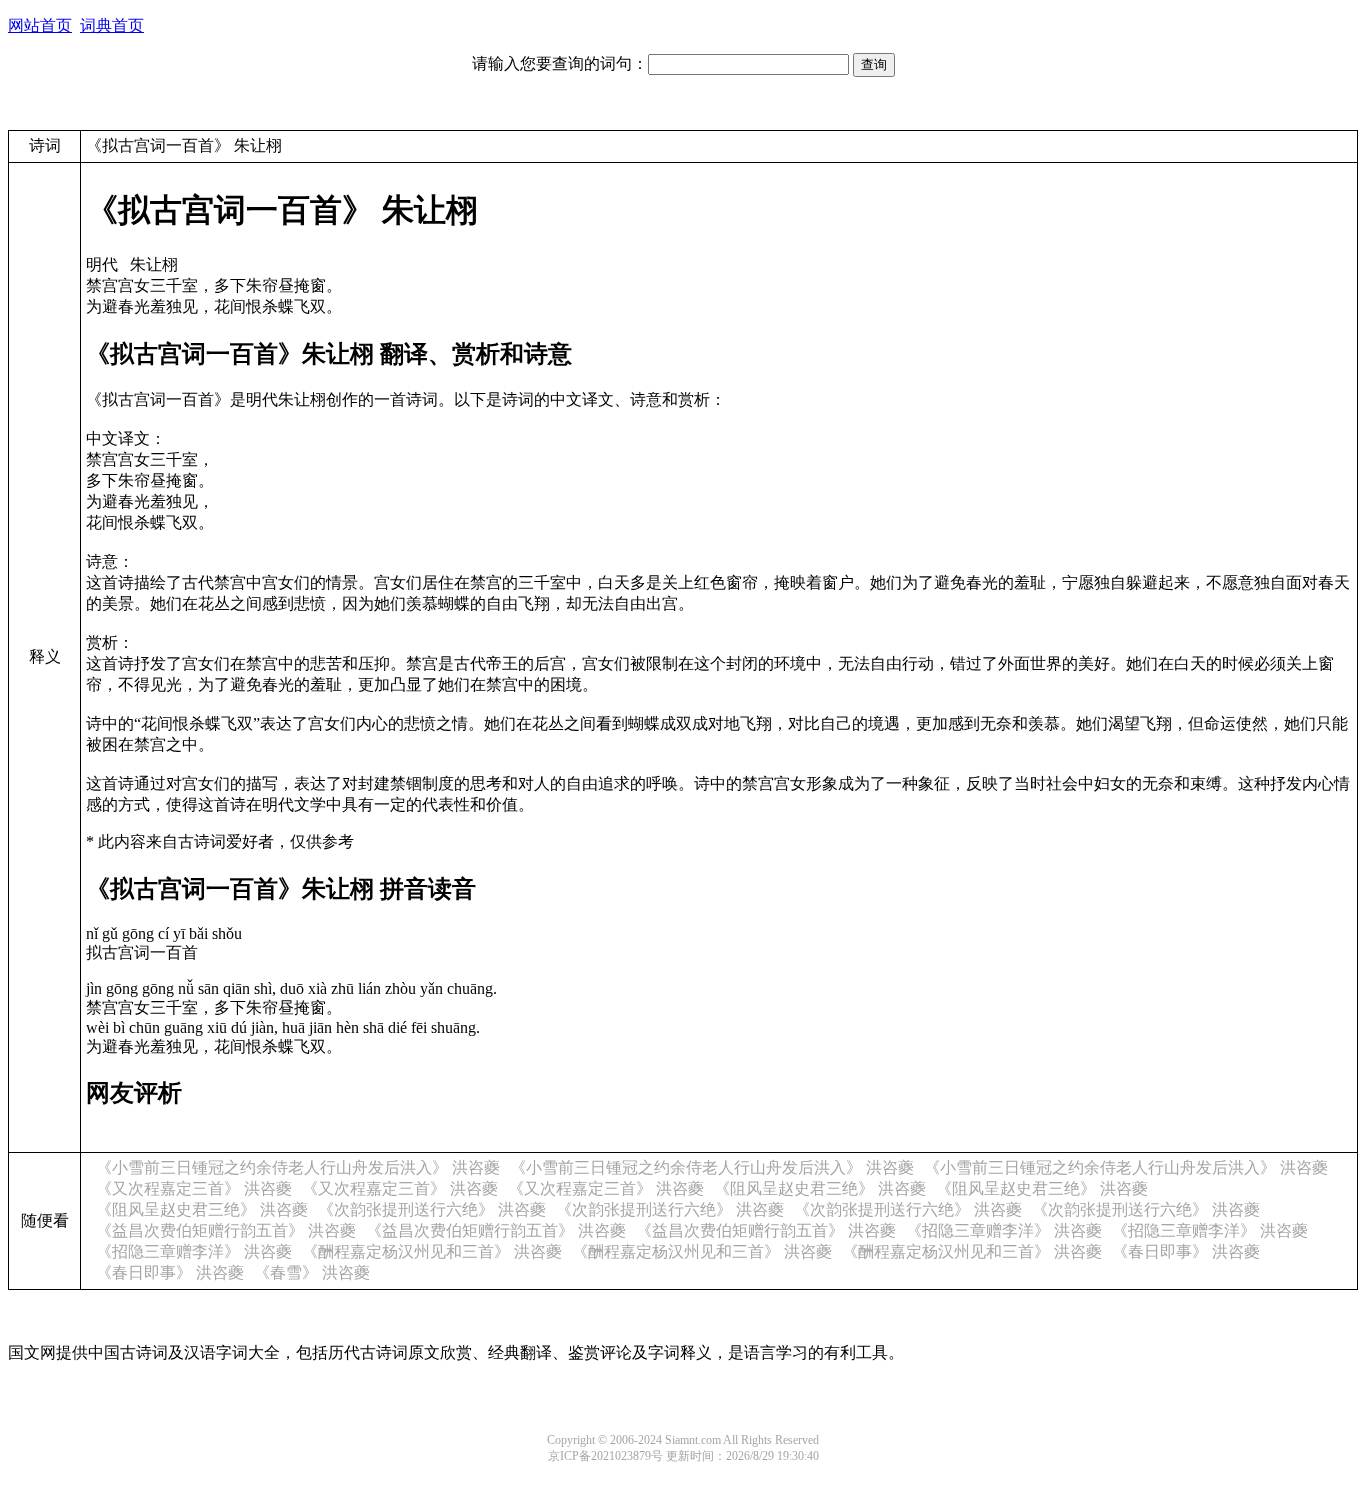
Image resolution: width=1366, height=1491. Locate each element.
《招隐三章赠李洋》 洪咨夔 (1004, 1230)
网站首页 (40, 25)
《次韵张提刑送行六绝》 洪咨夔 (432, 1209)
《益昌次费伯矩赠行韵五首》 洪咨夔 (226, 1230)
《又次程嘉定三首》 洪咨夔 (194, 1188)
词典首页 (112, 25)
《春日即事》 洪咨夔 (1186, 1251)
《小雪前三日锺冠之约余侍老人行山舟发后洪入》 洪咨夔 (298, 1167)
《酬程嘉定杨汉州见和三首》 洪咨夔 (432, 1251)
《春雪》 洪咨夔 (312, 1272)
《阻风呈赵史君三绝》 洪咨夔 (820, 1188)
